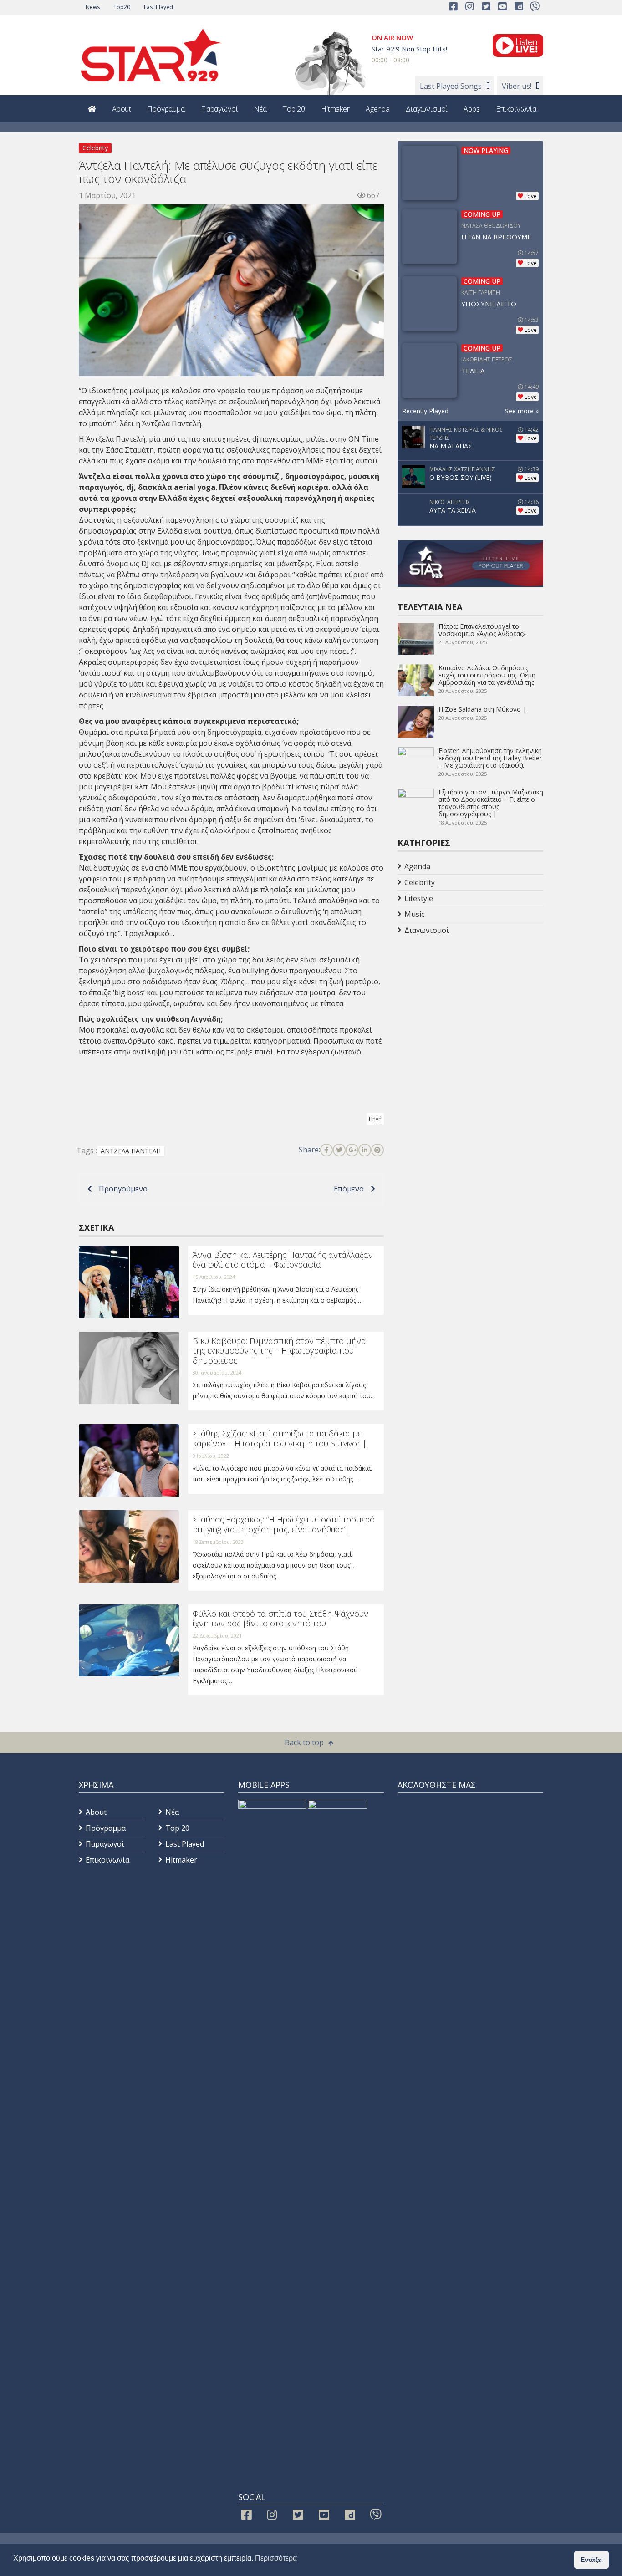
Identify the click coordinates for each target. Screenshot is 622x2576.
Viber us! (517, 86)
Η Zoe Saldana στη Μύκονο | (482, 709)
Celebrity (95, 148)
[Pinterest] (377, 1150)
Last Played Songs (451, 86)
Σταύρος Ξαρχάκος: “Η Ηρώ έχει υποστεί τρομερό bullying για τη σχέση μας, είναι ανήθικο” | (284, 1524)
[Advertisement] (470, 1011)
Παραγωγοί (219, 109)
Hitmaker (335, 109)
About (122, 109)
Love (531, 196)
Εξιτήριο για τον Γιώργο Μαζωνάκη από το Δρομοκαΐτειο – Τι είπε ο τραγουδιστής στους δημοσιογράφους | (491, 803)
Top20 (122, 7)
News (93, 7)
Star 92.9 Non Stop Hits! (409, 49)
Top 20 (294, 109)
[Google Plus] (352, 1150)
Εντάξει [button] (592, 2560)
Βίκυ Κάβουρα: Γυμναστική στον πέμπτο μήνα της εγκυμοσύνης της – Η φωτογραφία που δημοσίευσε (279, 1351)
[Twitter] (339, 1150)
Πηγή (375, 1119)
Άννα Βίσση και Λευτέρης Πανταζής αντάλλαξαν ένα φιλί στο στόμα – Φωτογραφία (283, 1260)
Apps (472, 109)
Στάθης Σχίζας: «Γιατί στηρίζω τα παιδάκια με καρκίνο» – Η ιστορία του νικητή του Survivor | (280, 1438)
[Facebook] (326, 1150)
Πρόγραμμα (166, 109)
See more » (522, 411)
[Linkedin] (365, 1150)
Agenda (378, 109)
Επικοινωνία (516, 109)
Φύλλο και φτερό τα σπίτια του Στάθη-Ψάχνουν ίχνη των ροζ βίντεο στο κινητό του (280, 1619)
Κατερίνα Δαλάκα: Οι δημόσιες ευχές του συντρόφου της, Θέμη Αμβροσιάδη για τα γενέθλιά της (487, 675)
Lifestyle (419, 898)
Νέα (260, 109)
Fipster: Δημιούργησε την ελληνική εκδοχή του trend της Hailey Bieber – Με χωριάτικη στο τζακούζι (490, 758)
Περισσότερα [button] (276, 2558)
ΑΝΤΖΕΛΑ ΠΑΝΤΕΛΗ (131, 1151)
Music (414, 914)
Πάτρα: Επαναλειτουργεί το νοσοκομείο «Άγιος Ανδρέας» (482, 630)
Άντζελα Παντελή (116, 439)
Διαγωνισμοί (427, 109)
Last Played (158, 7)
